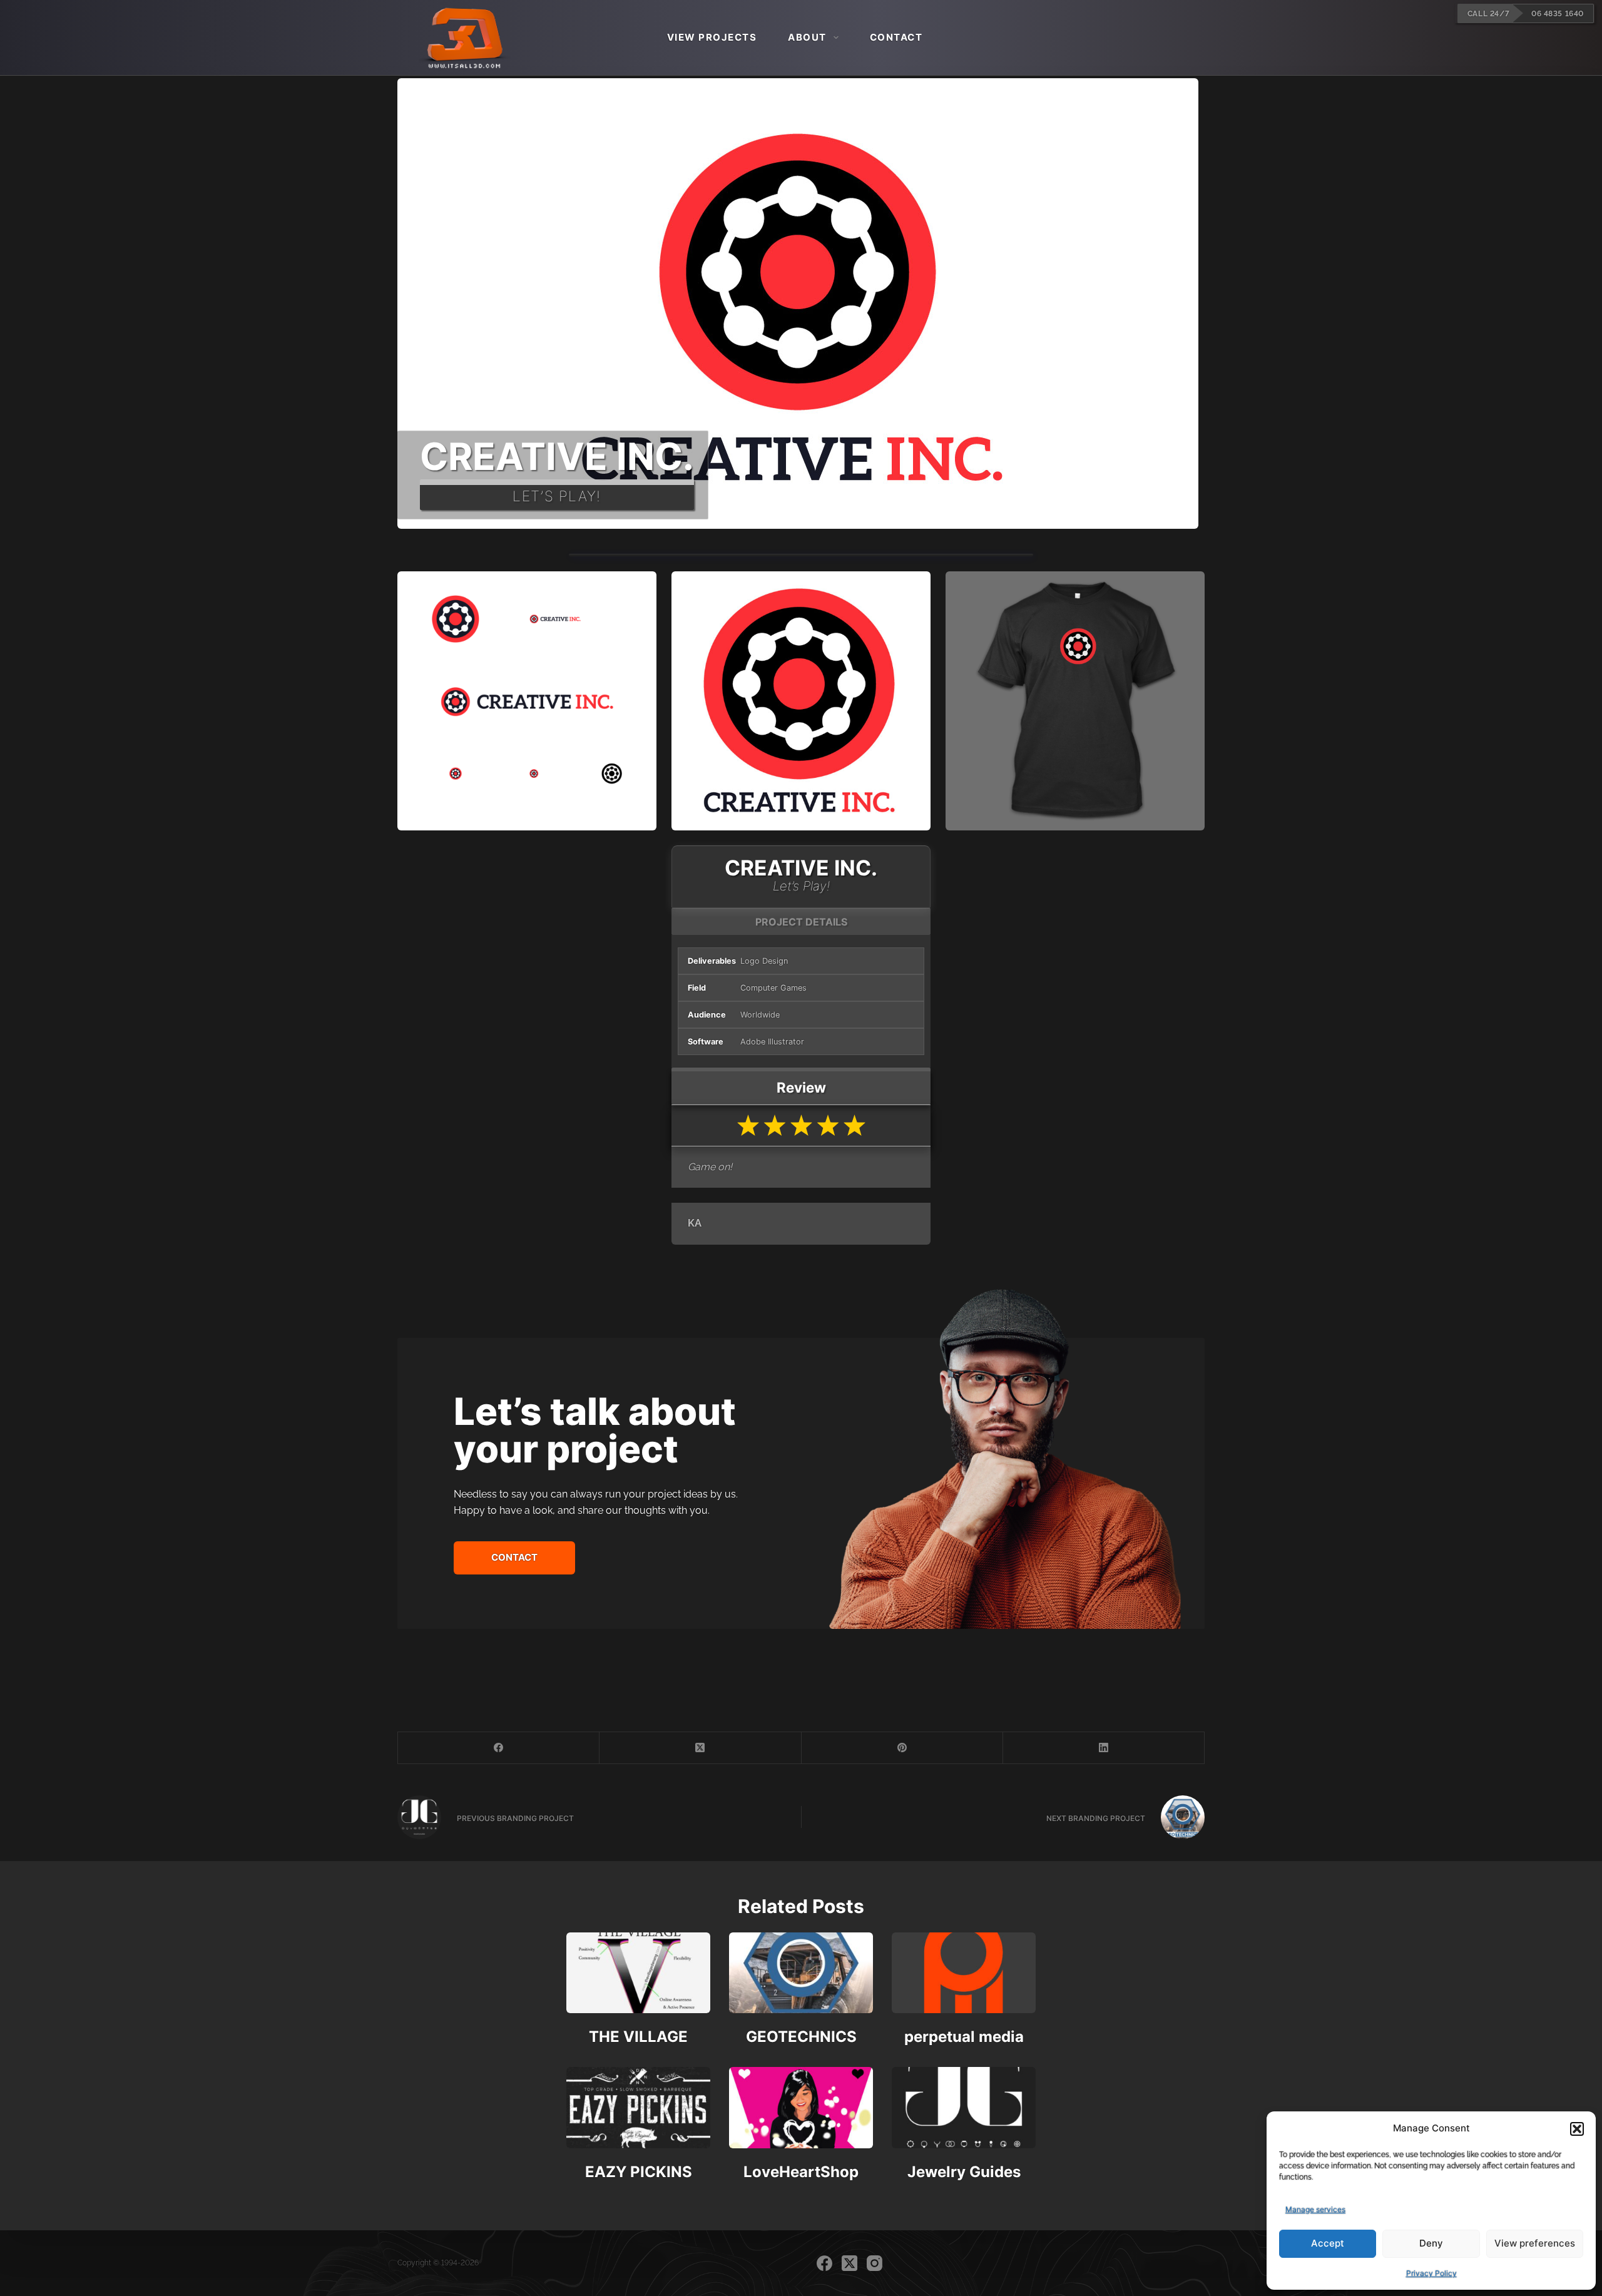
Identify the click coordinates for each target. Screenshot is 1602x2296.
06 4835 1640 (1558, 13)
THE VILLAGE (638, 2037)
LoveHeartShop (801, 2172)
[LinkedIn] (1104, 1748)
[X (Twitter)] (700, 1748)
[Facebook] (499, 1748)
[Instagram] (875, 2263)
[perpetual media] (964, 1973)
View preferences (1535, 2243)
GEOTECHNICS (801, 2037)
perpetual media (964, 2037)
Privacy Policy (1431, 2273)
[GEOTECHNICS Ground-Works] (801, 1973)
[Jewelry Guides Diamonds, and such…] (964, 2107)
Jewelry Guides (964, 2172)
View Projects (712, 37)
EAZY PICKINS (639, 2172)
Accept (1328, 2243)
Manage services (1315, 2209)
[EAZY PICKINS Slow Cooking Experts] (638, 2107)
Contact (896, 37)
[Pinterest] (902, 1748)
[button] (1577, 2129)
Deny (1431, 2243)
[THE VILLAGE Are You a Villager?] (638, 1973)
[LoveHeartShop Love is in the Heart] (801, 2107)
